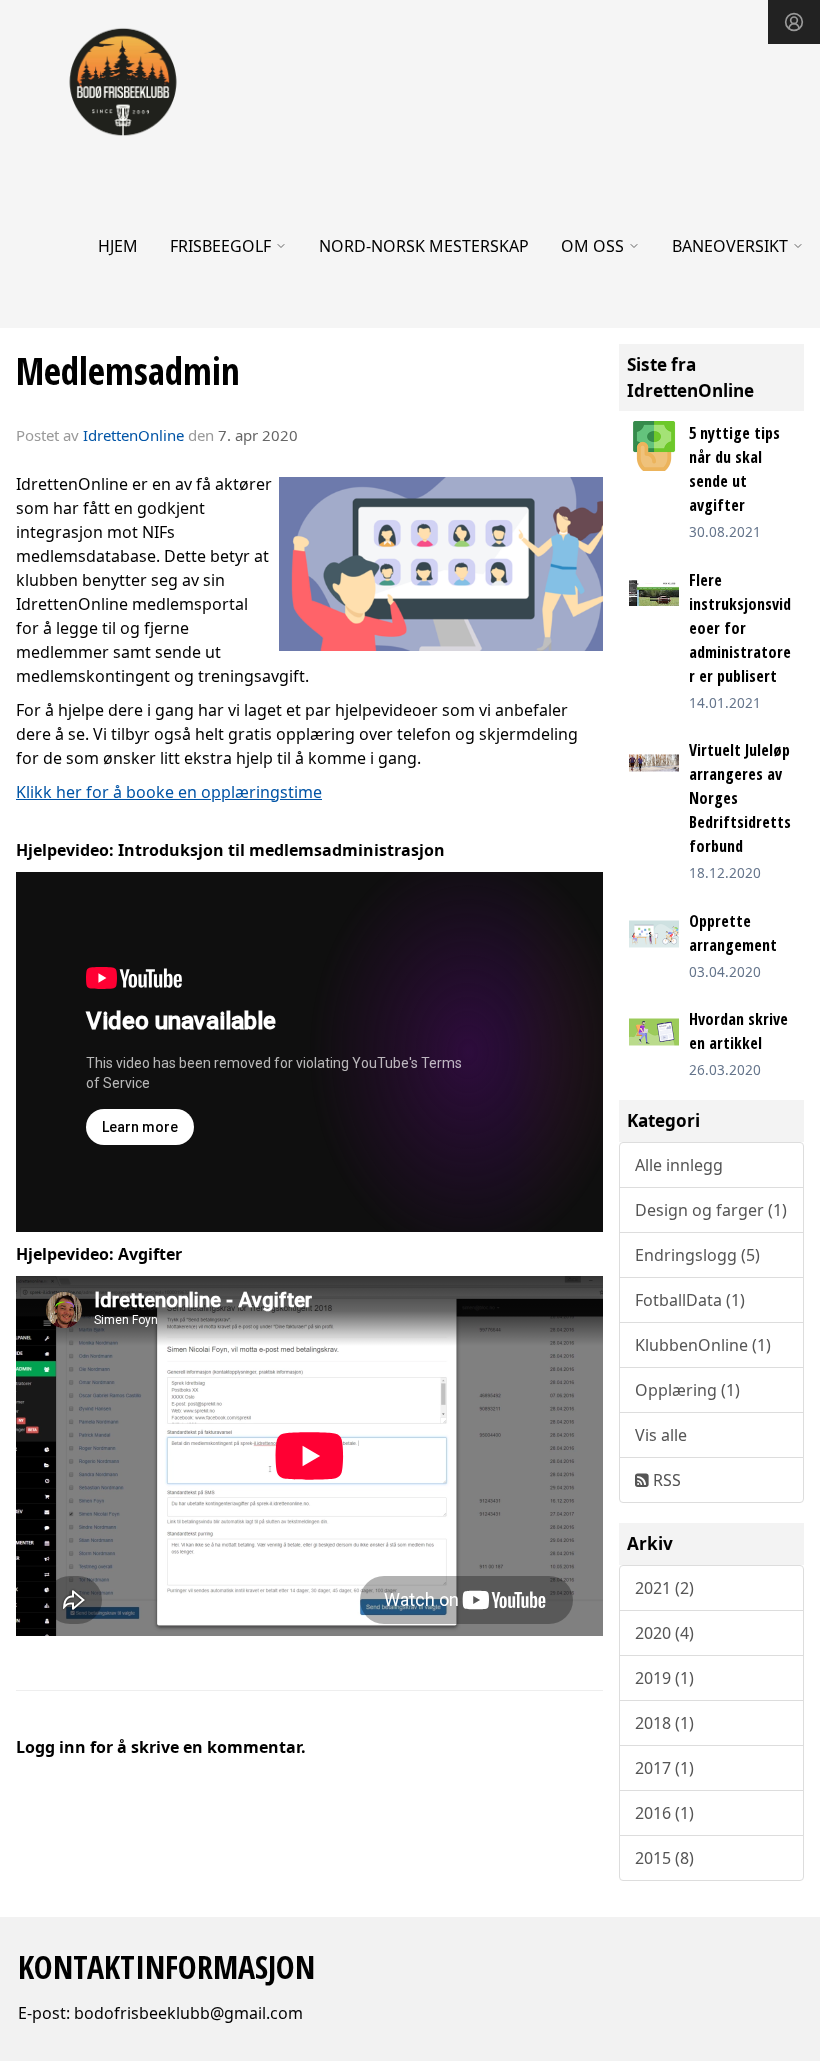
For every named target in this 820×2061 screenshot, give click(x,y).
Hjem (118, 246)
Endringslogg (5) (697, 1255)
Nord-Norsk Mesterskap (424, 246)
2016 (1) (664, 1813)
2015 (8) (664, 1858)
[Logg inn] (794, 22)
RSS (665, 1480)
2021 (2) (664, 1588)
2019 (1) (664, 1678)
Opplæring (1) (687, 1390)
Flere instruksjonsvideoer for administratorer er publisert (740, 628)
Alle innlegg (679, 1165)
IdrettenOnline (135, 435)
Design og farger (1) (711, 1210)
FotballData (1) (690, 1300)
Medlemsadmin (128, 371)
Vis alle (661, 1435)
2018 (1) (664, 1723)
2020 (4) (664, 1633)
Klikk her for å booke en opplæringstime (169, 792)
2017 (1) (664, 1768)
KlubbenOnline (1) (703, 1345)
